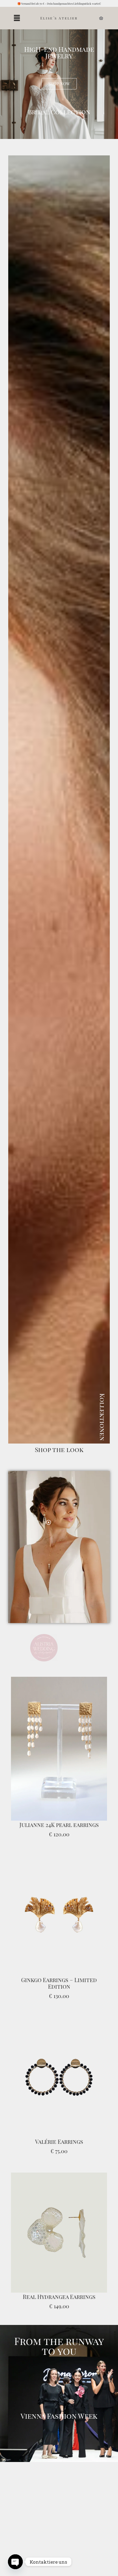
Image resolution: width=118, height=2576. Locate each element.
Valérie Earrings (59, 2136)
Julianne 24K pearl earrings (59, 1819)
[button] (17, 18)
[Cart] (101, 18)
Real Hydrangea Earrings (59, 2291)
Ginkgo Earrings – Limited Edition (59, 1978)
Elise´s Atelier (59, 18)
